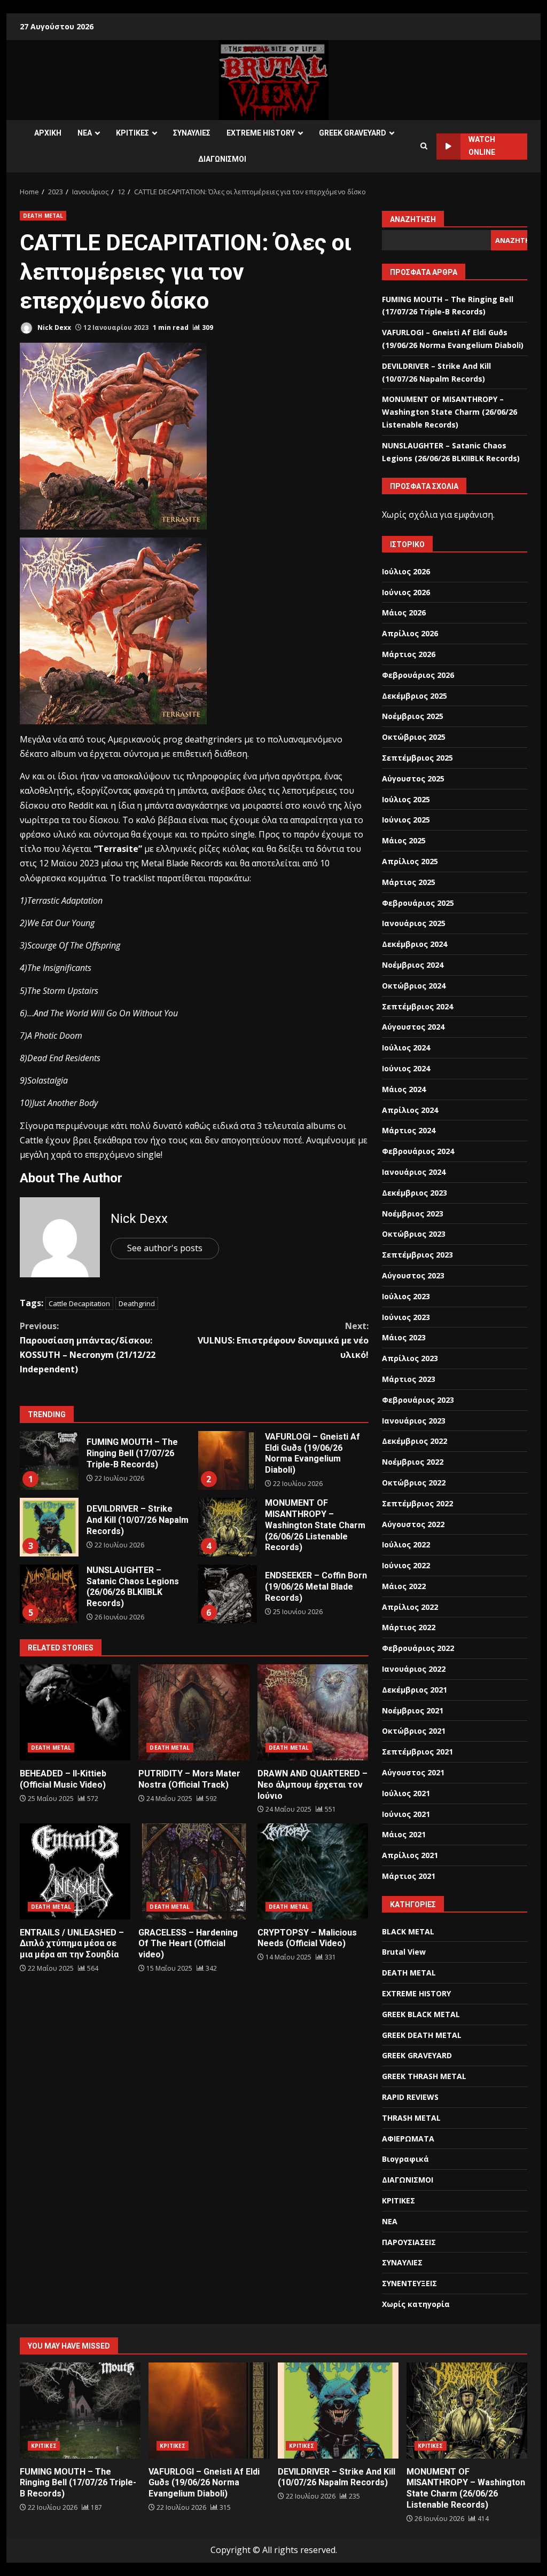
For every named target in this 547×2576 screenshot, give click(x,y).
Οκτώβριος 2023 (414, 1234)
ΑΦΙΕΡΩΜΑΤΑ (408, 2139)
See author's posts (165, 1248)
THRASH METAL (411, 2118)
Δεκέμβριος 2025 (415, 696)
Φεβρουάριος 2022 (418, 1648)
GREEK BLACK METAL (421, 2014)
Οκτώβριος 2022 (414, 1483)
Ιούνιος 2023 (406, 1317)
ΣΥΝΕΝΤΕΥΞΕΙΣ (409, 2283)
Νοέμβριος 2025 (413, 716)
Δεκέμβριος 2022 (415, 1441)
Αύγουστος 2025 (413, 779)
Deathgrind (137, 1303)
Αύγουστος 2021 (413, 1772)
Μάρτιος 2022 (409, 1627)
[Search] (424, 146)
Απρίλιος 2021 (410, 1855)
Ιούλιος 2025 (406, 799)
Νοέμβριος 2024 (413, 965)
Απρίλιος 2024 (410, 1110)
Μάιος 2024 (404, 1089)
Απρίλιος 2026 (410, 633)
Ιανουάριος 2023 (414, 1421)
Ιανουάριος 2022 (414, 1669)
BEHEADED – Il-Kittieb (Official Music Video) (75, 1712)
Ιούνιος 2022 (406, 1565)
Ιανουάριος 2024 (414, 1172)
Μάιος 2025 (404, 840)
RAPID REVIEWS (410, 2097)
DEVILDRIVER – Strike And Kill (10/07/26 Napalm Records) (49, 1527)
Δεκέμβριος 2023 (415, 1193)
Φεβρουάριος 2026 (418, 675)
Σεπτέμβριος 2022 (417, 1503)
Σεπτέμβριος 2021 (417, 1752)
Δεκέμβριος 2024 (415, 944)
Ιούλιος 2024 (406, 1048)
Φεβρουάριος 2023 (418, 1400)
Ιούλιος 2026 (406, 571)
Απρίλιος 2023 (410, 1358)
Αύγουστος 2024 (413, 1027)
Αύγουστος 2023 (413, 1275)
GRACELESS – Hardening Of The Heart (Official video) (194, 1871)
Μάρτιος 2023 (409, 1379)
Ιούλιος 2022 (406, 1544)
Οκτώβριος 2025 (414, 737)
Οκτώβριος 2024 (414, 986)
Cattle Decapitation (79, 1303)
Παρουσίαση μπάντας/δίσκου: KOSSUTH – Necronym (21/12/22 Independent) (88, 1348)
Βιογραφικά (405, 2159)
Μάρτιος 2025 (409, 882)
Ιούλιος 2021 (406, 1793)
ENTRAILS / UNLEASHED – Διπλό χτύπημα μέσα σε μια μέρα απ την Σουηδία (75, 1871)
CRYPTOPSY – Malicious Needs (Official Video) (313, 1871)
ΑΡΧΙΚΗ (48, 133)
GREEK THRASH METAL (424, 2076)
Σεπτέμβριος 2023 (417, 1255)
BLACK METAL (408, 1931)
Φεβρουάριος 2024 (418, 1151)
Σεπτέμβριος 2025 (417, 758)
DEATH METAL (43, 216)
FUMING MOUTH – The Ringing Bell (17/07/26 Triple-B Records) (49, 1460)
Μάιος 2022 (404, 1586)
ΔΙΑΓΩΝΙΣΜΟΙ (222, 159)
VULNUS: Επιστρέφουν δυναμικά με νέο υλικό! (283, 1340)
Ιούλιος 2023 (406, 1296)
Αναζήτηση (413, 219)
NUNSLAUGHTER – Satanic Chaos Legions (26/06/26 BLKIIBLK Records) (49, 1594)
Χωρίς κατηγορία (416, 2304)
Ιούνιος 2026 (406, 592)
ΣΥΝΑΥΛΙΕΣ (192, 133)
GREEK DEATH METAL (422, 2035)
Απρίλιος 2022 (410, 1607)
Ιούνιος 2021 (406, 1814)
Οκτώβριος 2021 (414, 1731)
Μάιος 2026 (404, 613)
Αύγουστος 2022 (413, 1524)
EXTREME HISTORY (261, 133)
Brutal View (404, 1952)
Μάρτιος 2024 (409, 1130)
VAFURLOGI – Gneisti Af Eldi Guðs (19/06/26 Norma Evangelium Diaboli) (228, 1460)
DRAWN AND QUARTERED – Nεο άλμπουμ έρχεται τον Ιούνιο (313, 1712)
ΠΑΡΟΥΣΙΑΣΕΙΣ (409, 2242)
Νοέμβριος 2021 (413, 1710)
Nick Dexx (53, 327)
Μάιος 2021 (404, 1834)
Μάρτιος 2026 (409, 654)
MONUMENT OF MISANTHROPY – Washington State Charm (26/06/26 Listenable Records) (228, 1527)
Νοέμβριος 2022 (413, 1462)
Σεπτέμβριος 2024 (417, 1006)
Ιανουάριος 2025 (414, 923)
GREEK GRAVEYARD (353, 133)
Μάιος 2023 (404, 1337)
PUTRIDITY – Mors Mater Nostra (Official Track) (194, 1712)
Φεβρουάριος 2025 (418, 903)
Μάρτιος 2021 (409, 1876)
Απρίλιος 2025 (410, 861)
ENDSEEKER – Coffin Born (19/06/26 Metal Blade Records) (228, 1594)
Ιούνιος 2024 (406, 1068)
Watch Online (482, 146)
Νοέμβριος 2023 (413, 1214)
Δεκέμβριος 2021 (415, 1690)
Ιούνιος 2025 (406, 820)
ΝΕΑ (85, 133)
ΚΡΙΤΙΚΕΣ (132, 133)
